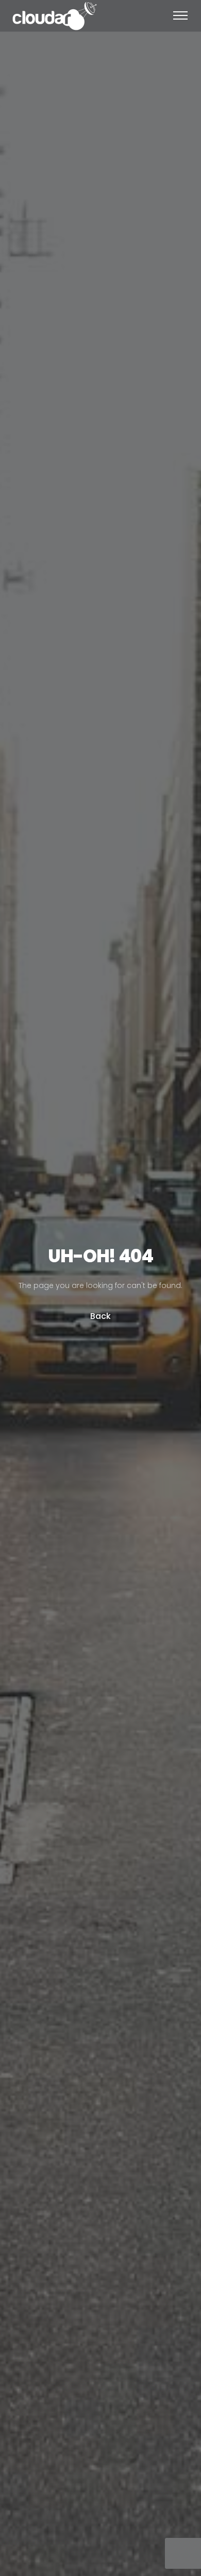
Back (100, 1316)
